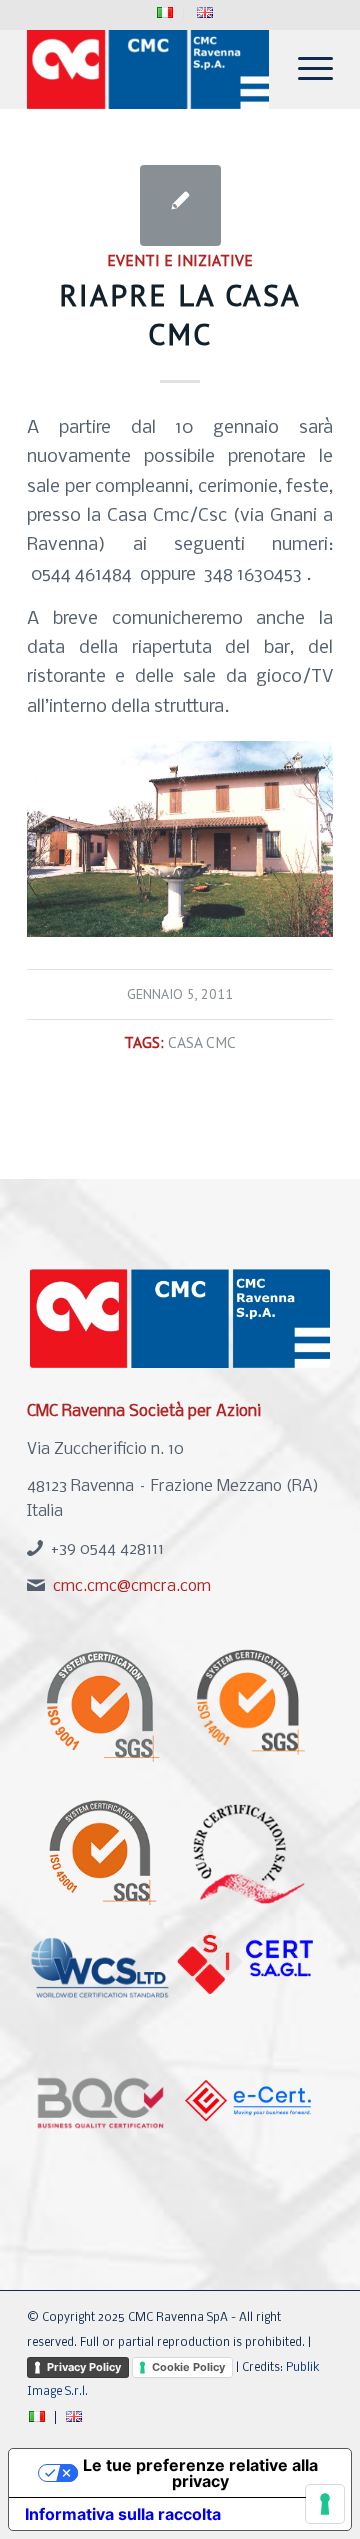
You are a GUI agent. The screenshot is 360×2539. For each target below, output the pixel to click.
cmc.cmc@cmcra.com (132, 1586)
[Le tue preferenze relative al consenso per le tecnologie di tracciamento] (325, 2504)
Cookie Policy (188, 2367)
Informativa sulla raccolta (123, 2514)
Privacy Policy (84, 2367)
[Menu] (305, 69)
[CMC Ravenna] (149, 69)
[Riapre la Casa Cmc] (180, 205)
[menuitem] (165, 13)
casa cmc (202, 1042)
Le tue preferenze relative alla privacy (200, 2473)
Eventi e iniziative (180, 260)
